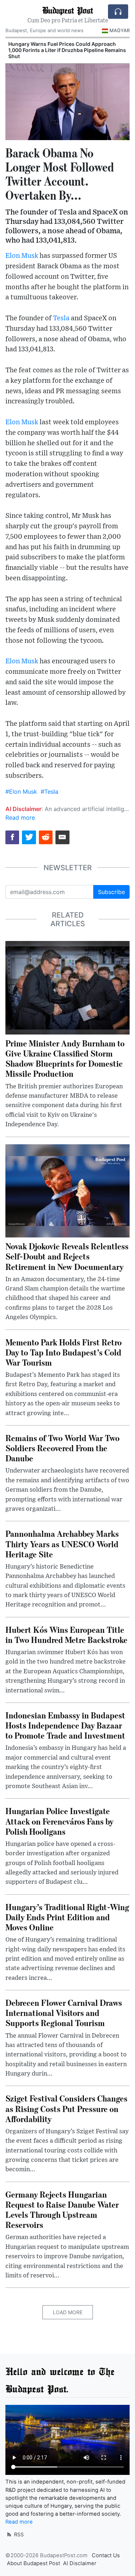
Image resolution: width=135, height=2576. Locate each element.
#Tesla (49, 792)
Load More (68, 2312)
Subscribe (111, 892)
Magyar (120, 30)
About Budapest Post (33, 2563)
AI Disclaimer (80, 2563)
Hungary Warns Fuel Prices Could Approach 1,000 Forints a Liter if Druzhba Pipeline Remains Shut (67, 50)
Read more (20, 818)
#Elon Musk (21, 792)
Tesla (61, 318)
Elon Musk (22, 256)
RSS (18, 2534)
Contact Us (106, 2555)
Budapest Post (67, 10)
